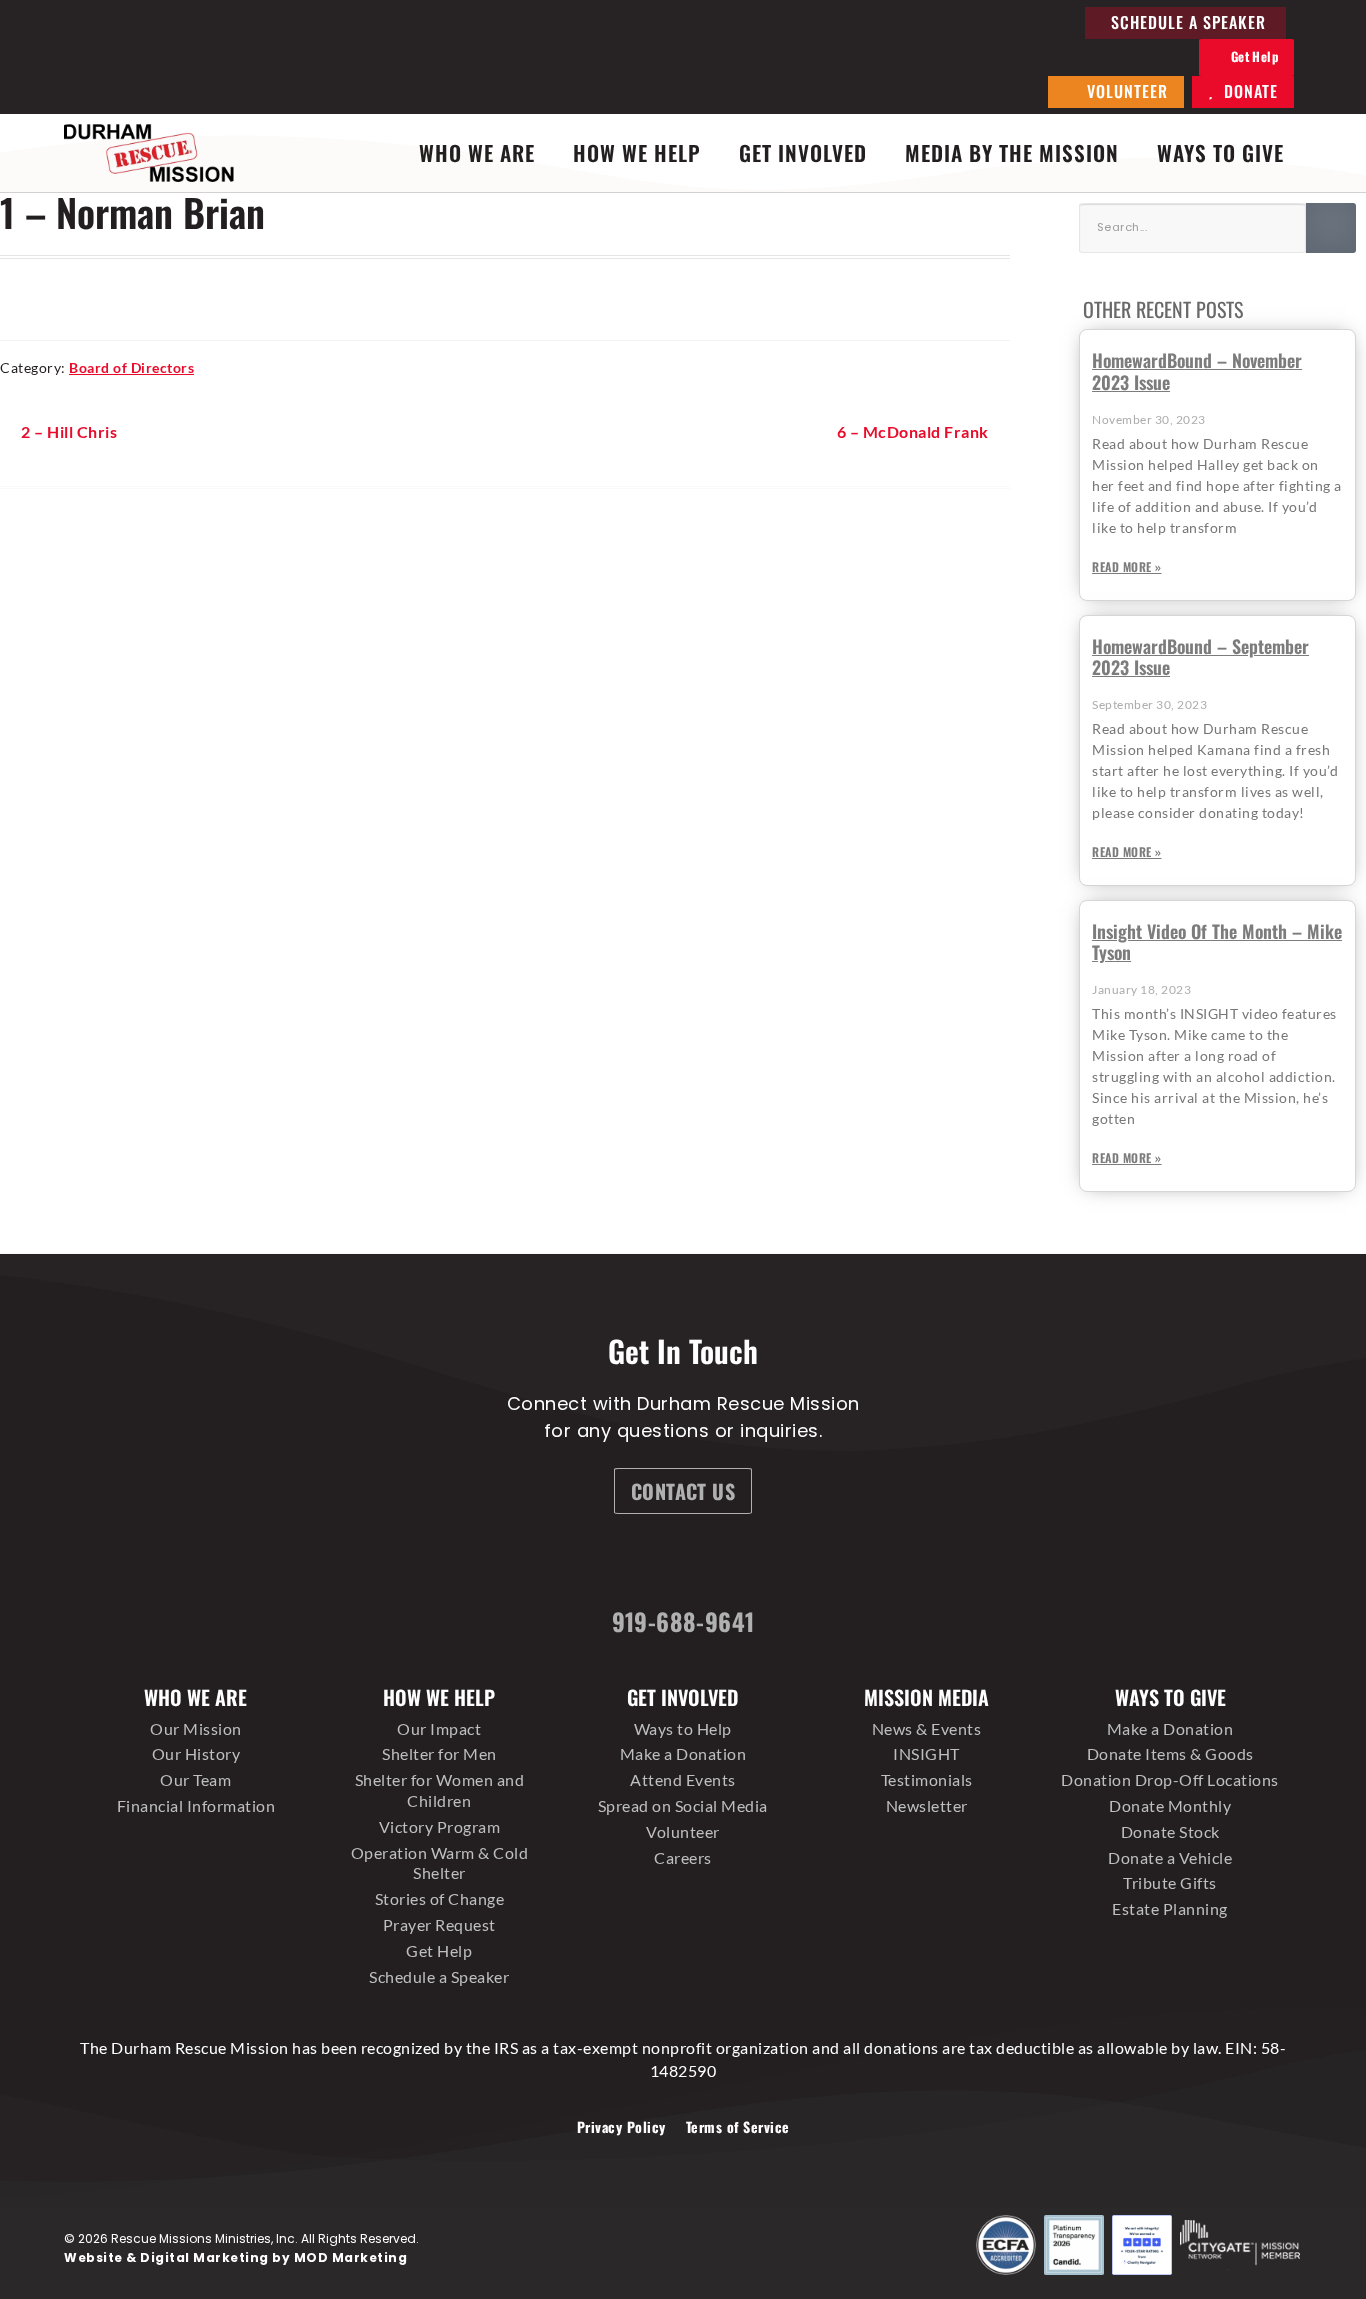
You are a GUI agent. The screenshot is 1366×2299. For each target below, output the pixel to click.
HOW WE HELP (637, 152)
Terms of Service (738, 2126)
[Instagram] (645, 1563)
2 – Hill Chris (68, 431)
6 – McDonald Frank (913, 431)
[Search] (1331, 228)
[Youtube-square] (795, 1563)
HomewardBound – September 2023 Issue (1200, 657)
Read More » (1127, 566)
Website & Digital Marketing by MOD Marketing (235, 2257)
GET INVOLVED (803, 152)
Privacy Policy (621, 2126)
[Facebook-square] (570, 1563)
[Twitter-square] (720, 1563)
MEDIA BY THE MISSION (1012, 152)
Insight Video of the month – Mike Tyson (1217, 942)
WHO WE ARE (477, 152)
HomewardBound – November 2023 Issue (1197, 371)
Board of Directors (131, 367)
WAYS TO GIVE (1220, 152)
